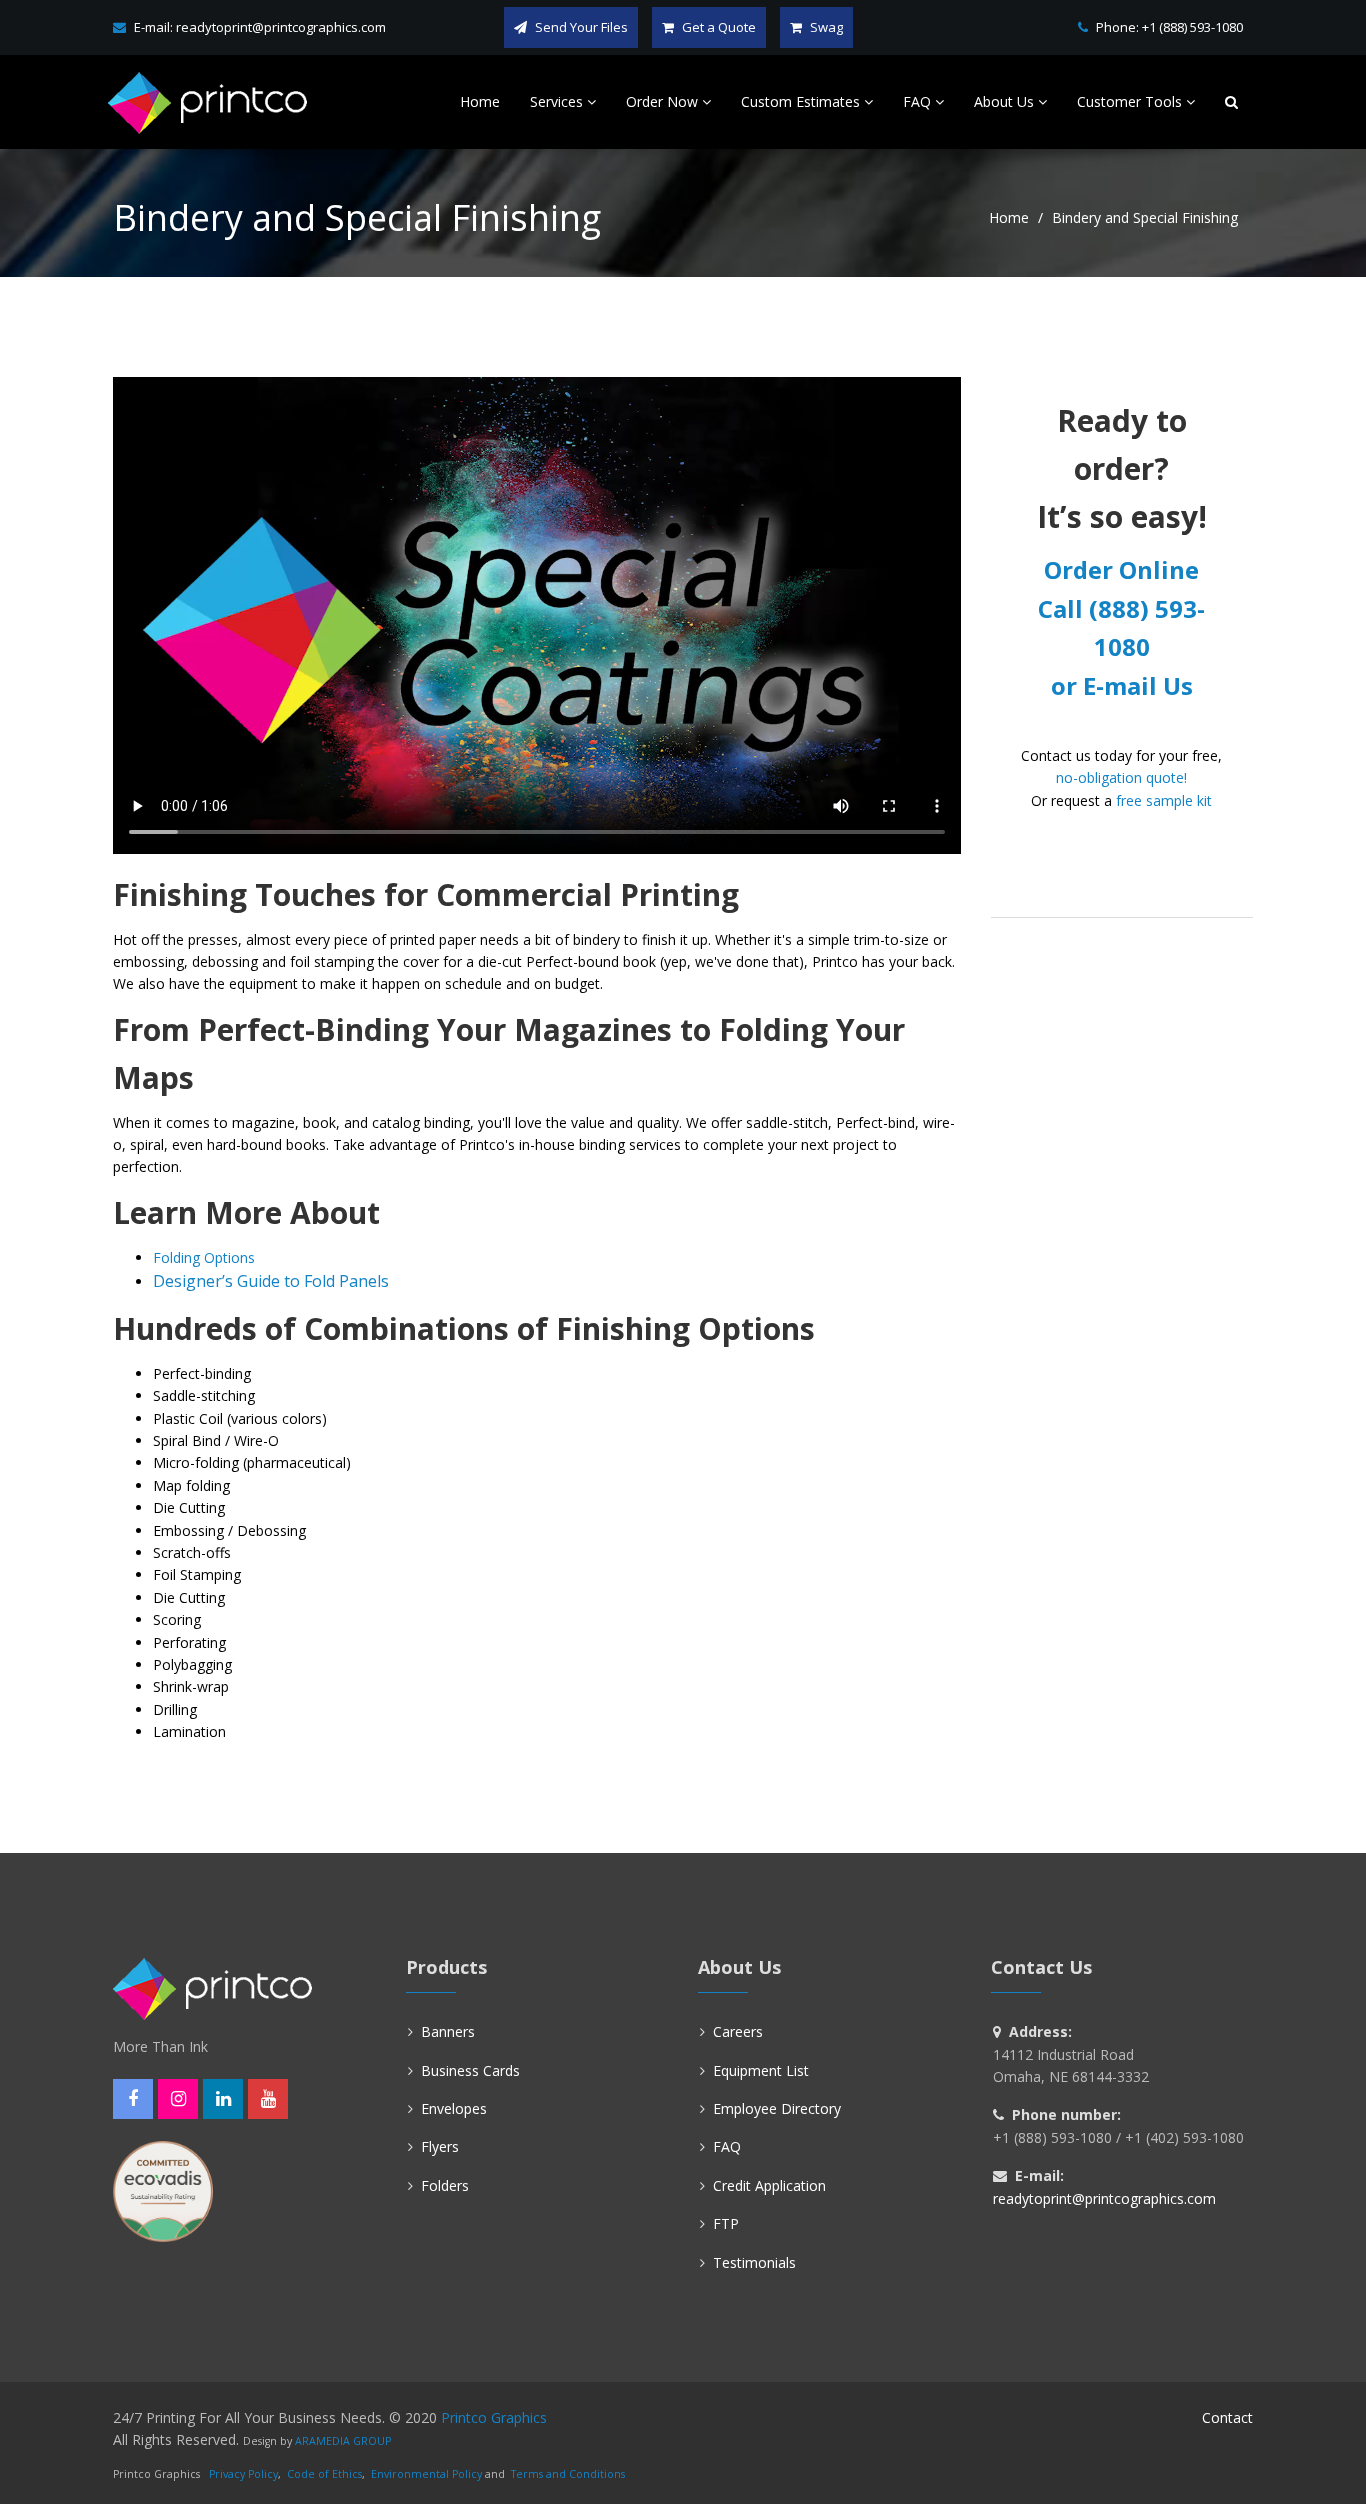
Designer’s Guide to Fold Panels (271, 1281)
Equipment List (761, 2070)
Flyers (440, 2146)
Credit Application (769, 2185)
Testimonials (754, 2262)
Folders (445, 2185)
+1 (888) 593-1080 (1192, 27)
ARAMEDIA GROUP (343, 2441)
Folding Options (204, 1257)
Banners (448, 2031)
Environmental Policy (426, 2474)
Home (1009, 217)
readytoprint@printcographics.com (281, 27)
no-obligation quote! (1121, 777)
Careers (738, 2031)
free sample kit (1164, 800)
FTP (726, 2223)
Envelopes (454, 2108)
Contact (1227, 2417)
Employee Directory (777, 2108)
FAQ (727, 2146)
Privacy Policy (243, 2474)
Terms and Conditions (568, 2474)
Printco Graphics (494, 2417)
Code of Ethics (324, 2474)
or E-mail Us (1122, 685)
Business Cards (470, 2070)
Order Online (1121, 569)
